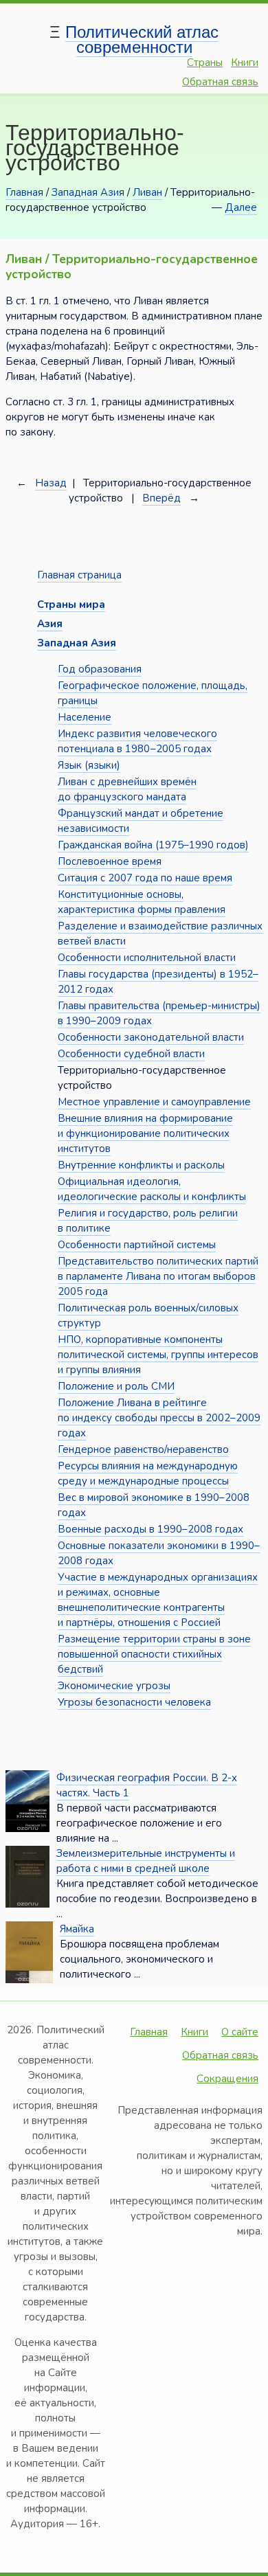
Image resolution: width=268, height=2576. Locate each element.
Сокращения (227, 2079)
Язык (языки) (89, 765)
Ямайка (77, 1929)
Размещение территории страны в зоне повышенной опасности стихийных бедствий (154, 1654)
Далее (241, 207)
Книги (245, 63)
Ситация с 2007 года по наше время (145, 878)
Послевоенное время (110, 861)
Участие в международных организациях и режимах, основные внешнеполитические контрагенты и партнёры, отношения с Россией (158, 1600)
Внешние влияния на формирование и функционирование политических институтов (145, 1133)
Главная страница (79, 575)
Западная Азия (88, 192)
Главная (24, 192)
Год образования (100, 669)
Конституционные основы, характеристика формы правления (142, 902)
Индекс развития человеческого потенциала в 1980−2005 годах (137, 741)
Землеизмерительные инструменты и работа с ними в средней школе (146, 1861)
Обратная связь (220, 82)
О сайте (240, 2032)
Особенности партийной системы (137, 1245)
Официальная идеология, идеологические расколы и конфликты (152, 1189)
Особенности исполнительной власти (147, 958)
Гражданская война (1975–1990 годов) (153, 845)
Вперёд (161, 498)
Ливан (147, 192)
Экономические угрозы (114, 1686)
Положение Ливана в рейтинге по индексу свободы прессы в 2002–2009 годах (159, 1418)
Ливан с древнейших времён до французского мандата (127, 789)
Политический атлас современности (142, 39)
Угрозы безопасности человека (134, 1702)
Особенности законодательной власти (151, 1037)
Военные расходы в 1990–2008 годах (150, 1529)
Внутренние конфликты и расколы (141, 1165)
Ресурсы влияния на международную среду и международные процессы (148, 1473)
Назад (51, 483)
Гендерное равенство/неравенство (143, 1449)
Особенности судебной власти (131, 1054)
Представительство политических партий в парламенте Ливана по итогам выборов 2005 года (158, 1276)
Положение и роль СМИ (116, 1386)
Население (85, 717)
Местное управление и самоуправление (154, 1102)
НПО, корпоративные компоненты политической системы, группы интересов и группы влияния (158, 1355)
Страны (205, 63)
